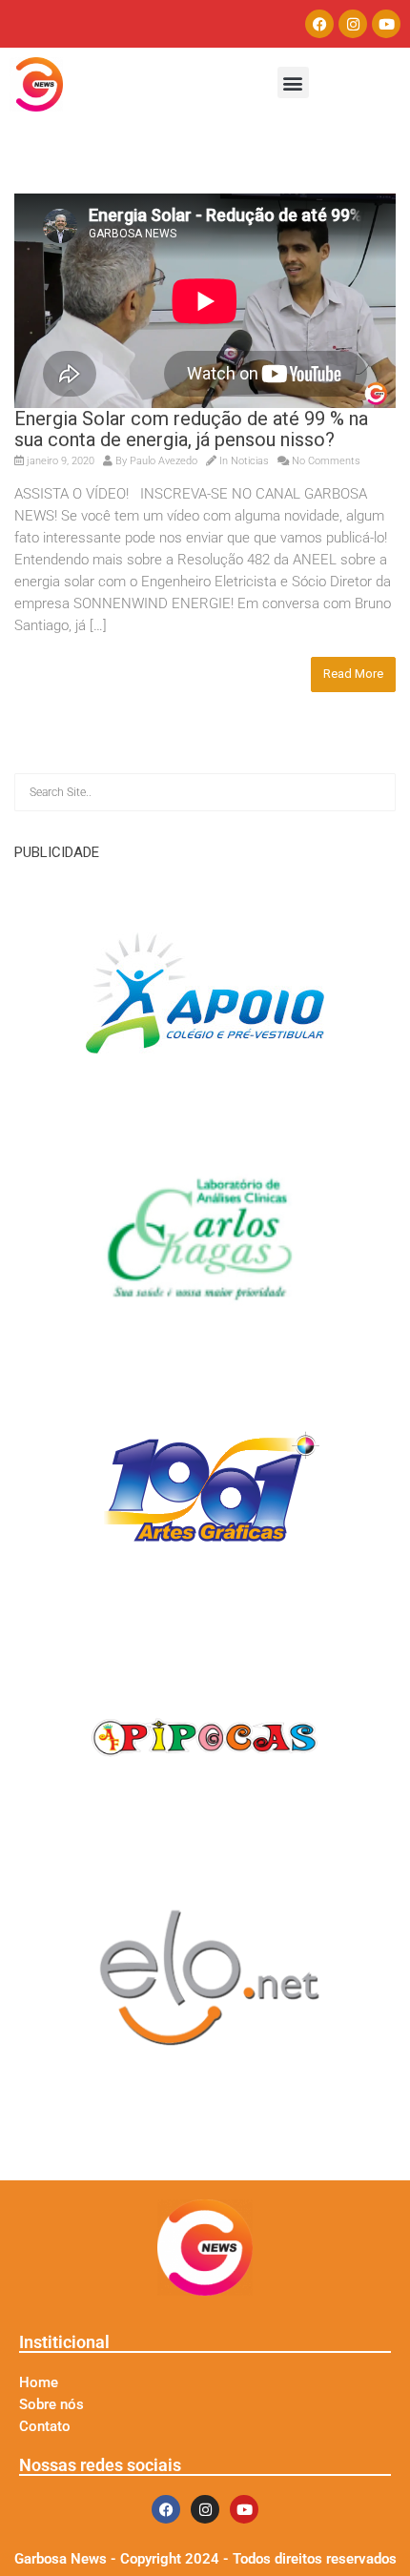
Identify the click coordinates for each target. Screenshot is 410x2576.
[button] (293, 82)
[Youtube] (386, 24)
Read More (353, 674)
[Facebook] (319, 24)
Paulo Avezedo (164, 461)
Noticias (250, 461)
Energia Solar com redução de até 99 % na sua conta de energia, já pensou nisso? (191, 429)
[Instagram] (353, 24)
